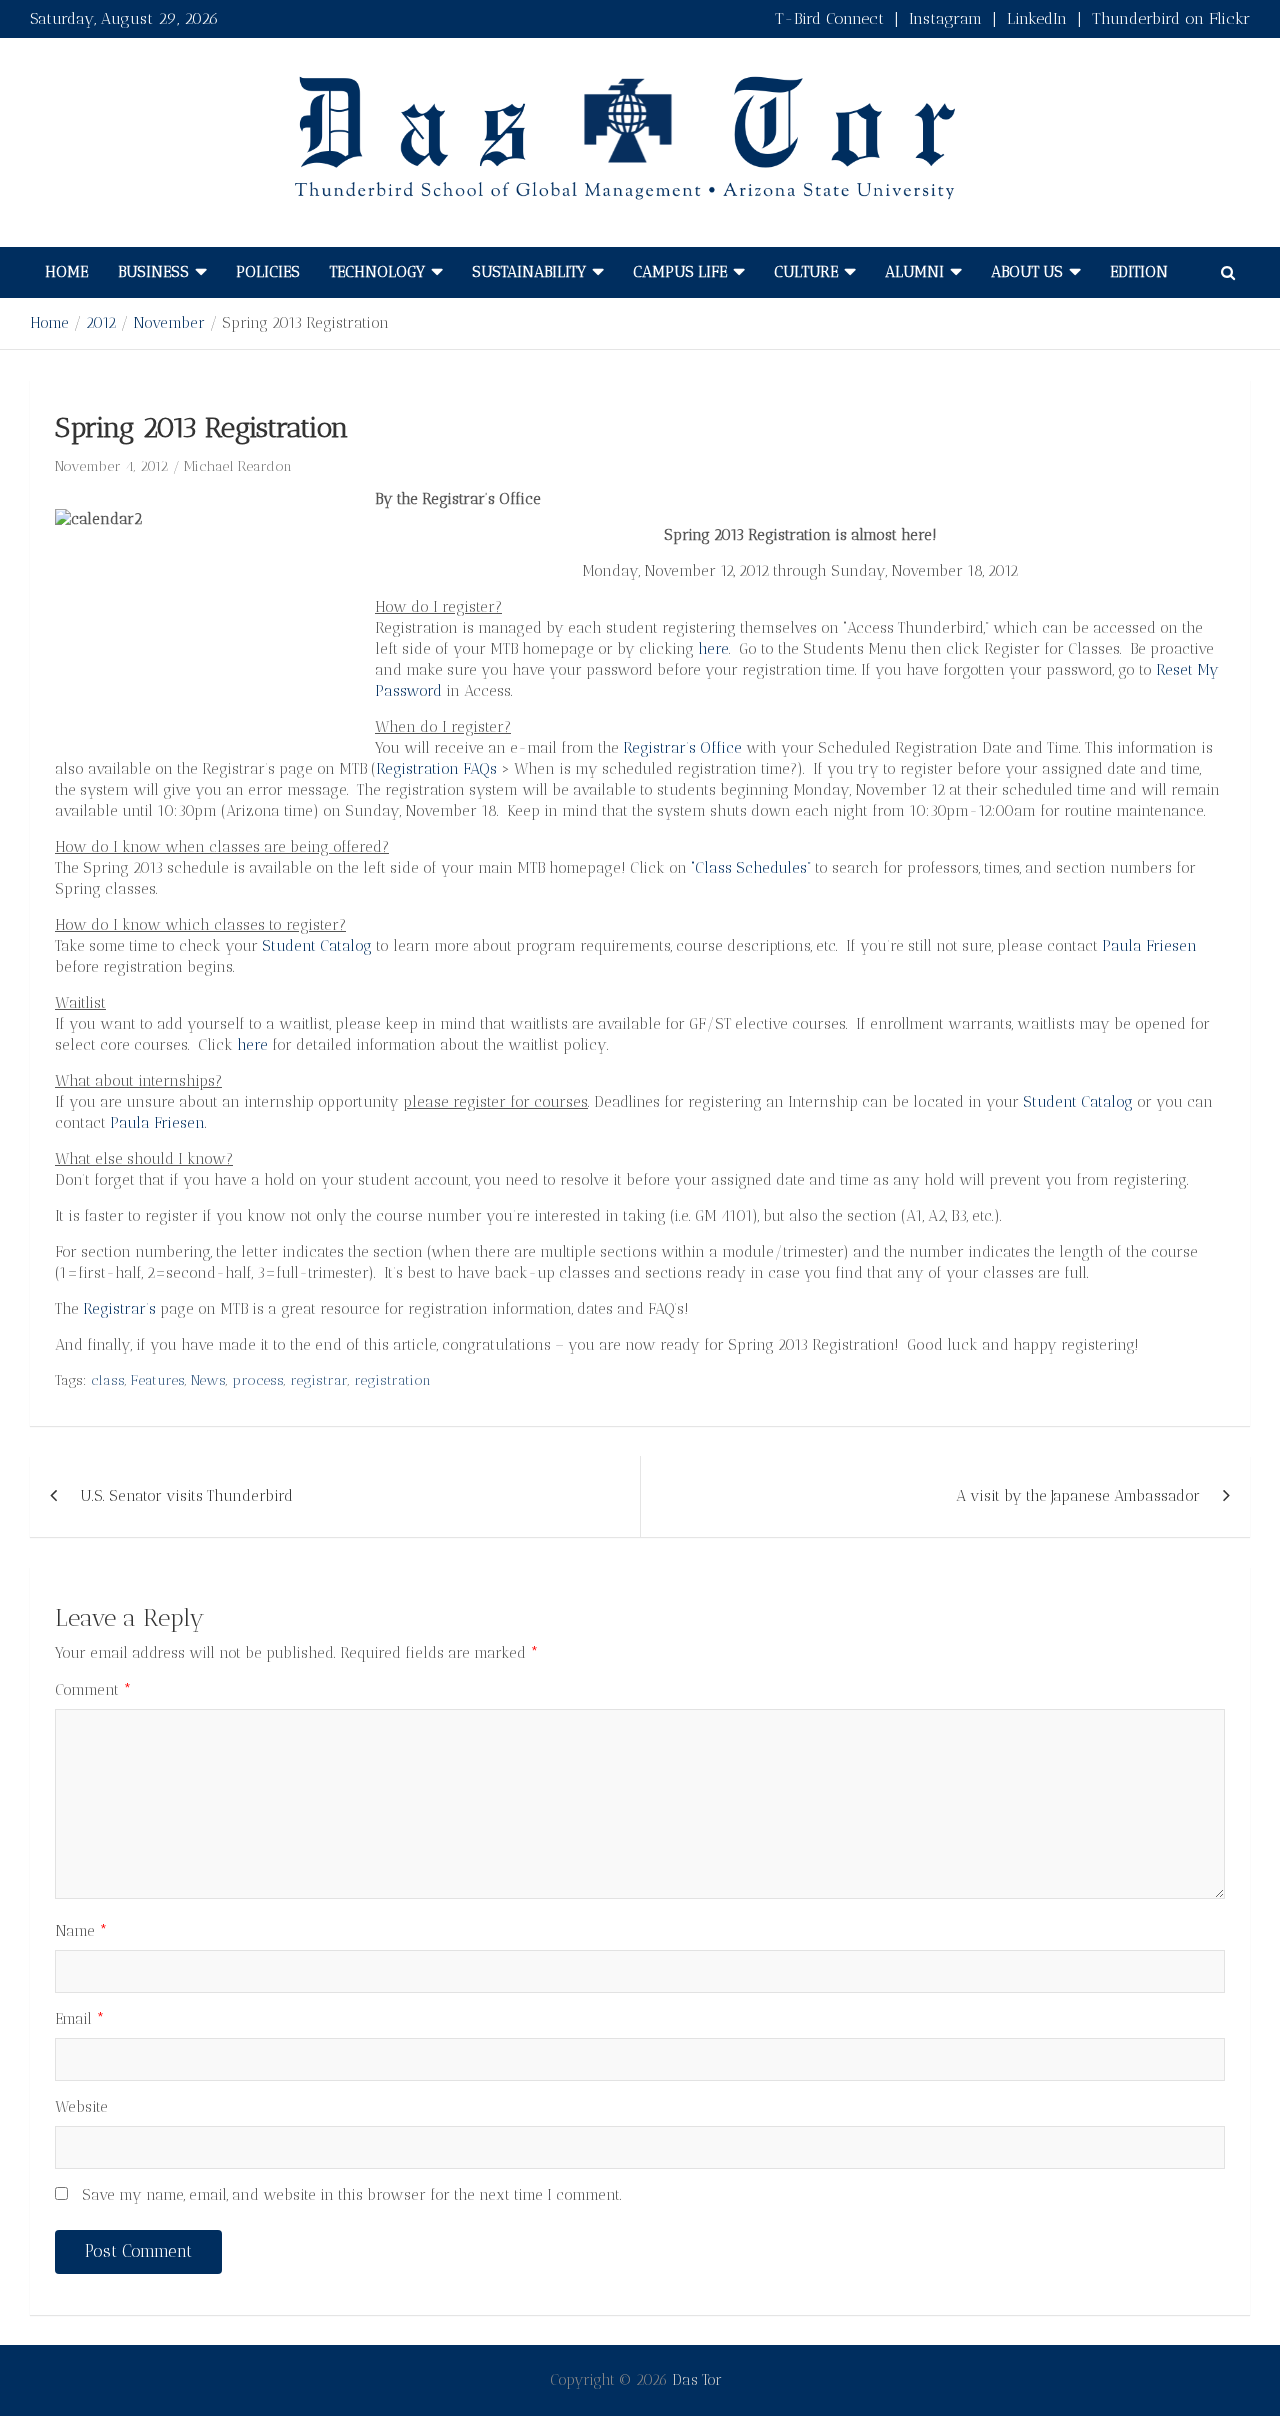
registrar (319, 1380)
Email (80, 2019)
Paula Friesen (1149, 946)
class (108, 1380)
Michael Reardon (238, 466)
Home (66, 272)
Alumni (914, 272)
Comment (93, 1690)
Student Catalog (317, 946)
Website (81, 2107)
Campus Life (680, 272)
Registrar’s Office (682, 748)
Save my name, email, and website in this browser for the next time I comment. (352, 2195)
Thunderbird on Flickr (1171, 18)
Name (81, 1931)
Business (153, 272)
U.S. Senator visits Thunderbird (186, 1496)
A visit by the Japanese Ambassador (1078, 1496)
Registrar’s (119, 1309)
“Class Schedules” (753, 868)
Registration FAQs (436, 769)
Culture (806, 272)
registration (392, 1380)
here (713, 649)
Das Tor (697, 2380)
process (258, 1380)
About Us (1027, 272)
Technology (377, 272)
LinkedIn (1037, 18)
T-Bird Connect (829, 18)
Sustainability (529, 272)
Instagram (945, 18)
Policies (268, 272)
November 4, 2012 (111, 466)
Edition (1139, 272)
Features (158, 1380)
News (208, 1380)
